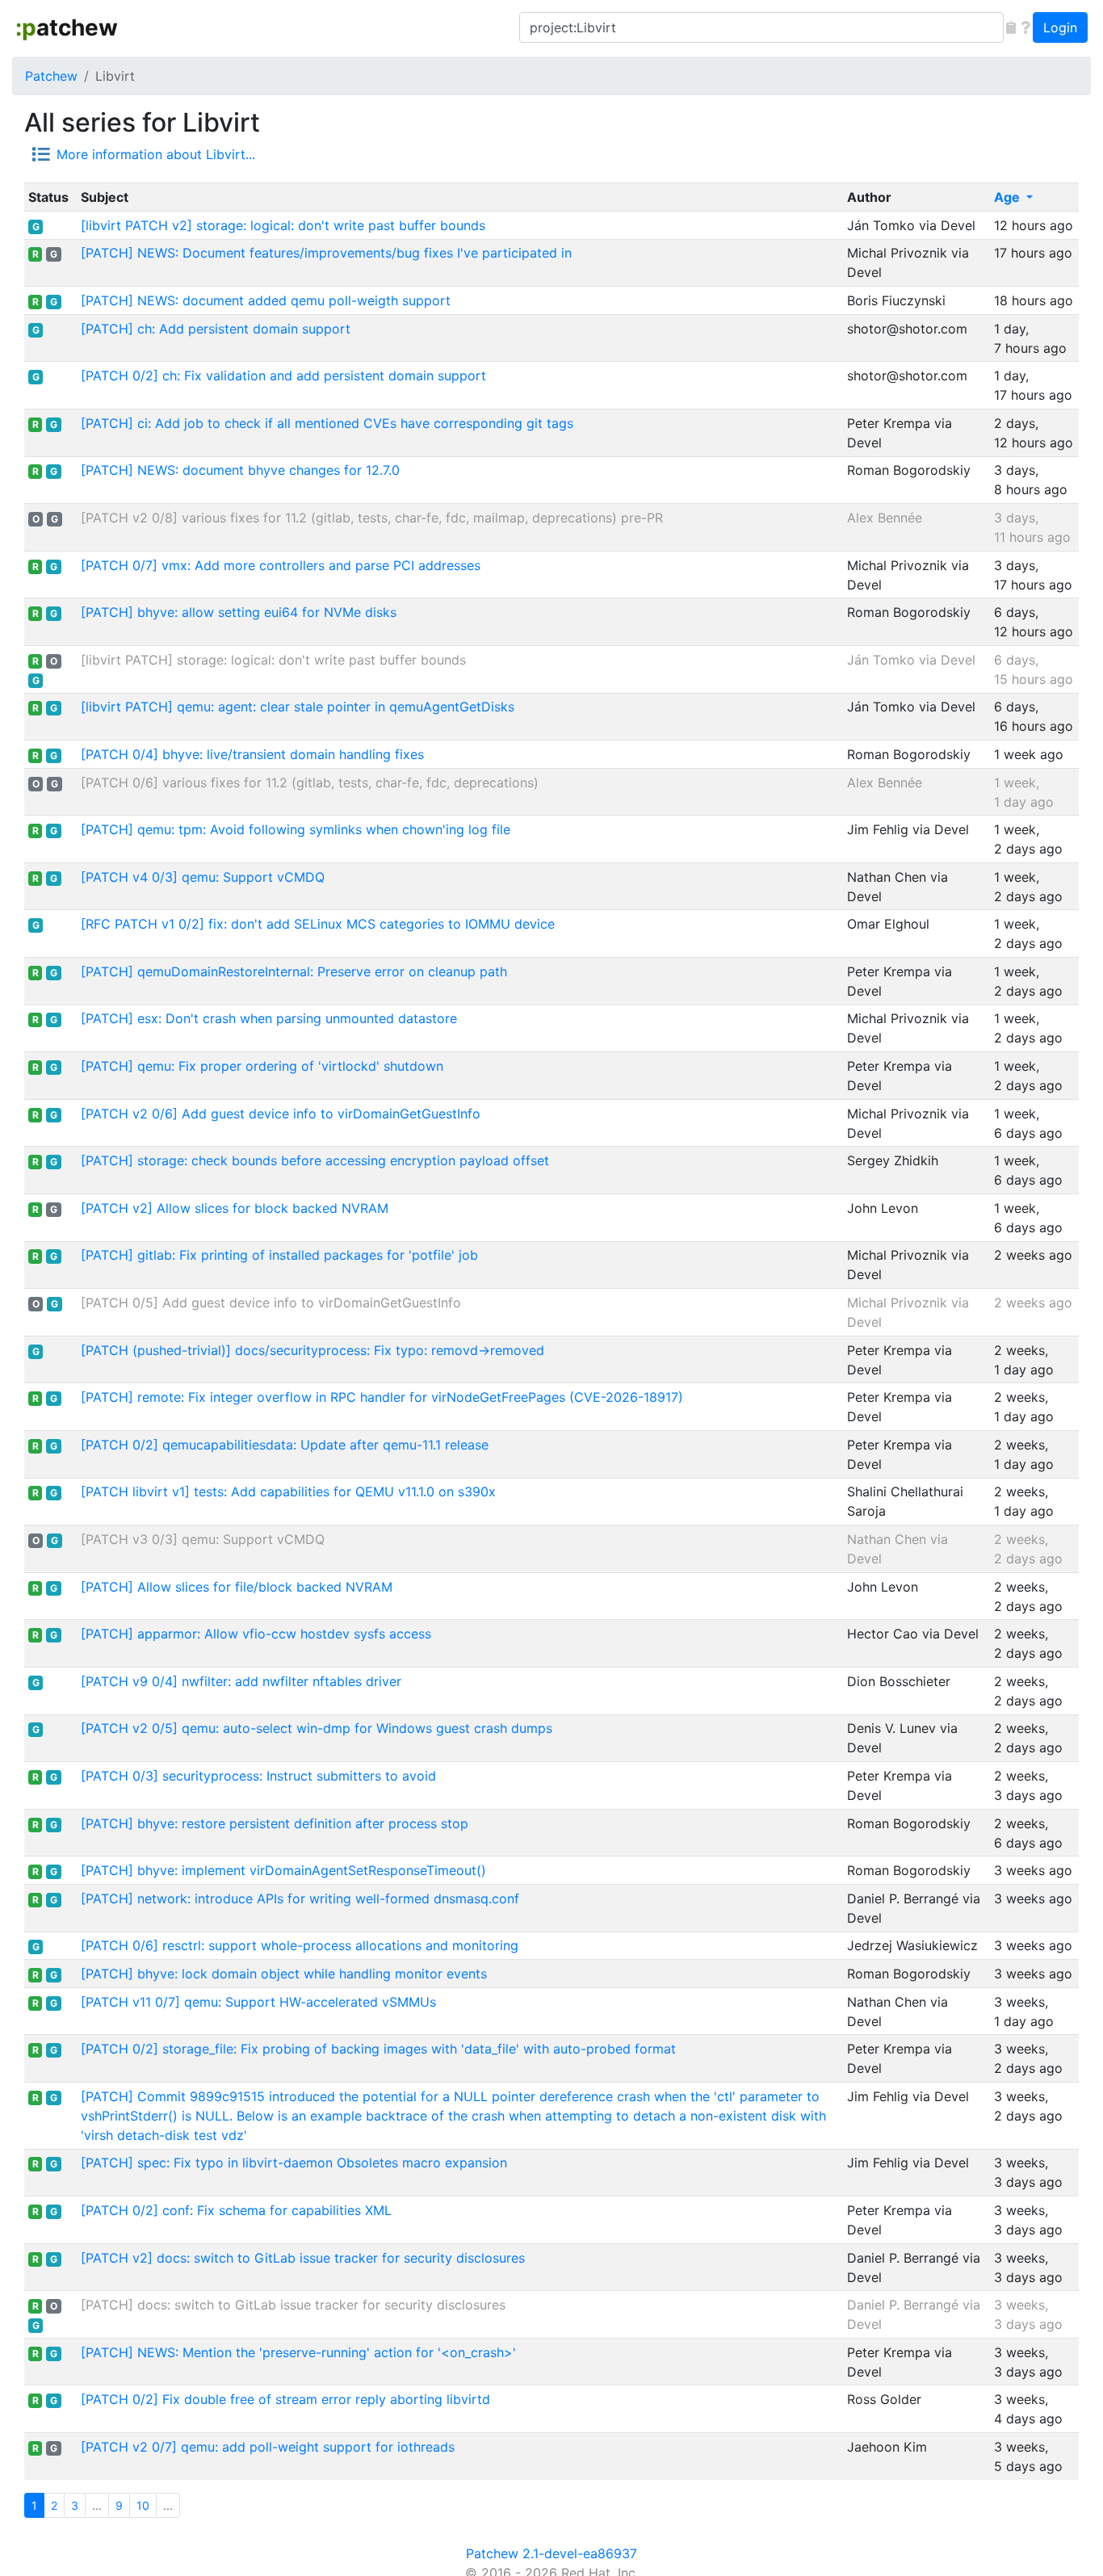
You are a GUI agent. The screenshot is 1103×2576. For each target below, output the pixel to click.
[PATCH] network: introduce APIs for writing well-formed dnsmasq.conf (300, 1898)
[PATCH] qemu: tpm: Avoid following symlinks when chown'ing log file (296, 829)
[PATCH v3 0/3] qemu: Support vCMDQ (203, 1539)
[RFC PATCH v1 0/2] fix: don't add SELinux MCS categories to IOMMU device (318, 924)
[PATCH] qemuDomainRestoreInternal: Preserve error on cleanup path (294, 971)
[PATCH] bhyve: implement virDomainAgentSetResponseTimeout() (283, 1870)
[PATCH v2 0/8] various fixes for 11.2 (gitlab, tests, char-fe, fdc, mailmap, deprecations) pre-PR (372, 518)
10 (143, 2505)
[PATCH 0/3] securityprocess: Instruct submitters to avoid (258, 1776)
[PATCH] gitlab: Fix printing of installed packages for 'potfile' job (279, 1255)
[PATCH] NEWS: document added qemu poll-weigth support (266, 300)
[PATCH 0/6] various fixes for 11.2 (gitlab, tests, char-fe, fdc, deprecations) (310, 782)
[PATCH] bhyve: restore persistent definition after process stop (275, 1823)
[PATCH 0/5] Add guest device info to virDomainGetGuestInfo (271, 1303)
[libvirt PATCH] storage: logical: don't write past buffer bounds (273, 660)
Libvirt (115, 76)
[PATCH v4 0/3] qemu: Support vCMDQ (203, 877)
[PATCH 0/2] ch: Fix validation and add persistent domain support (283, 375)
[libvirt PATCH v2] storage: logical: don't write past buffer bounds (283, 225)
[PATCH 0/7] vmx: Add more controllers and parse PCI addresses (281, 565)
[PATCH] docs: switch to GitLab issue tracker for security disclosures (293, 2305)
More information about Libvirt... (156, 154)
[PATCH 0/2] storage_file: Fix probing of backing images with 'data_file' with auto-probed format (378, 2049)
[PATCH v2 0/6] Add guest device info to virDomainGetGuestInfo (281, 1114)
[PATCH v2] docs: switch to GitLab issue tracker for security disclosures (303, 2258)
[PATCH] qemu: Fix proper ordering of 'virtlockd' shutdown (262, 1066)
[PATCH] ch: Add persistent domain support (216, 329)
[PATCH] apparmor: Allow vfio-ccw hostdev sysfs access (256, 1634)
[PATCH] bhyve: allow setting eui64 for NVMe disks (239, 612)
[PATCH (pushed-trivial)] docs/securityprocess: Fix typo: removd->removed (312, 1350)
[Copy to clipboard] (1011, 27)
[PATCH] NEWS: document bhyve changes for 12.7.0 (240, 470)
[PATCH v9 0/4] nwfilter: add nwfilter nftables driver (241, 1681)
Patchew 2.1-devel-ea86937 (551, 2553)
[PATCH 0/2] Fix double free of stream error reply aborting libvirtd (285, 2399)
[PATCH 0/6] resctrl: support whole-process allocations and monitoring (300, 1945)
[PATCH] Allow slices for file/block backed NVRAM (237, 1587)
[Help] (1025, 27)
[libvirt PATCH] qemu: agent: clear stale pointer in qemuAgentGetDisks (298, 707)
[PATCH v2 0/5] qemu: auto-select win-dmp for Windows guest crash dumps (317, 1728)
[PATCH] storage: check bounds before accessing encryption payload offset (315, 1160)
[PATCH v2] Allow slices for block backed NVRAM (235, 1208)
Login (1060, 27)
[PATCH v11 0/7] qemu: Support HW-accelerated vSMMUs (258, 2002)
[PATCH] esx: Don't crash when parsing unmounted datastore (269, 1018)
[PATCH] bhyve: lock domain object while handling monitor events (284, 1974)
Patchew (51, 76)
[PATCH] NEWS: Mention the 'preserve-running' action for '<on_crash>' (298, 2352)
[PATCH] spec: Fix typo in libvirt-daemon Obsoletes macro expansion (294, 2163)
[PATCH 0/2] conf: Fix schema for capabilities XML (236, 2210)
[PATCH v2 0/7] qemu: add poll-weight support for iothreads (268, 2447)
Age (1009, 197)
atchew (67, 27)
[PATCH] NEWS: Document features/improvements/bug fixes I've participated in (326, 253)
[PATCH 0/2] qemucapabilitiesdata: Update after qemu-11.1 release (285, 1445)
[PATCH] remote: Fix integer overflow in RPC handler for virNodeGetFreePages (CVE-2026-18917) (382, 1397)
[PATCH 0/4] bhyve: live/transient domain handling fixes (252, 754)
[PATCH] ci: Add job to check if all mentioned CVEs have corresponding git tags (327, 423)
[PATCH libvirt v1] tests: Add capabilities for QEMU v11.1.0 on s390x (288, 1491)
